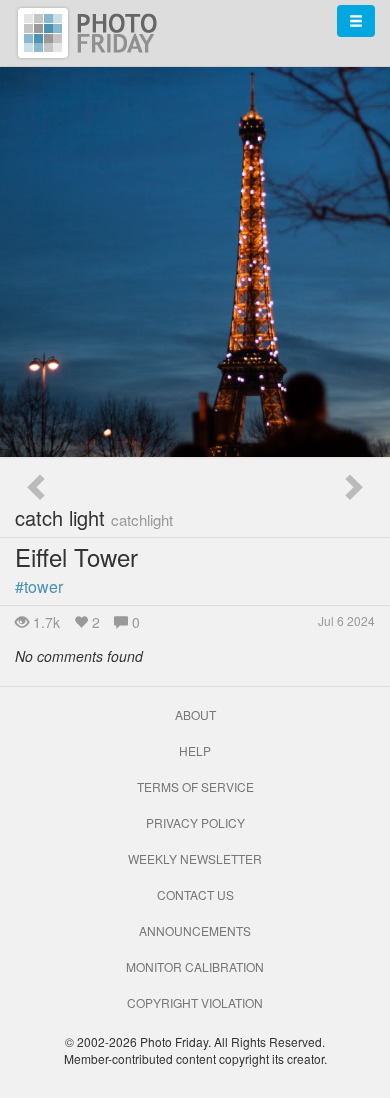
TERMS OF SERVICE (195, 786)
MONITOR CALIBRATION (195, 966)
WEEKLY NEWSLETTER (195, 858)
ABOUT (195, 714)
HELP (195, 750)
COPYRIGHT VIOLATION (195, 1002)
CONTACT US (195, 894)
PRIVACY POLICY (195, 822)
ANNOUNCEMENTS (195, 930)
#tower (39, 586)
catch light (94, 517)
